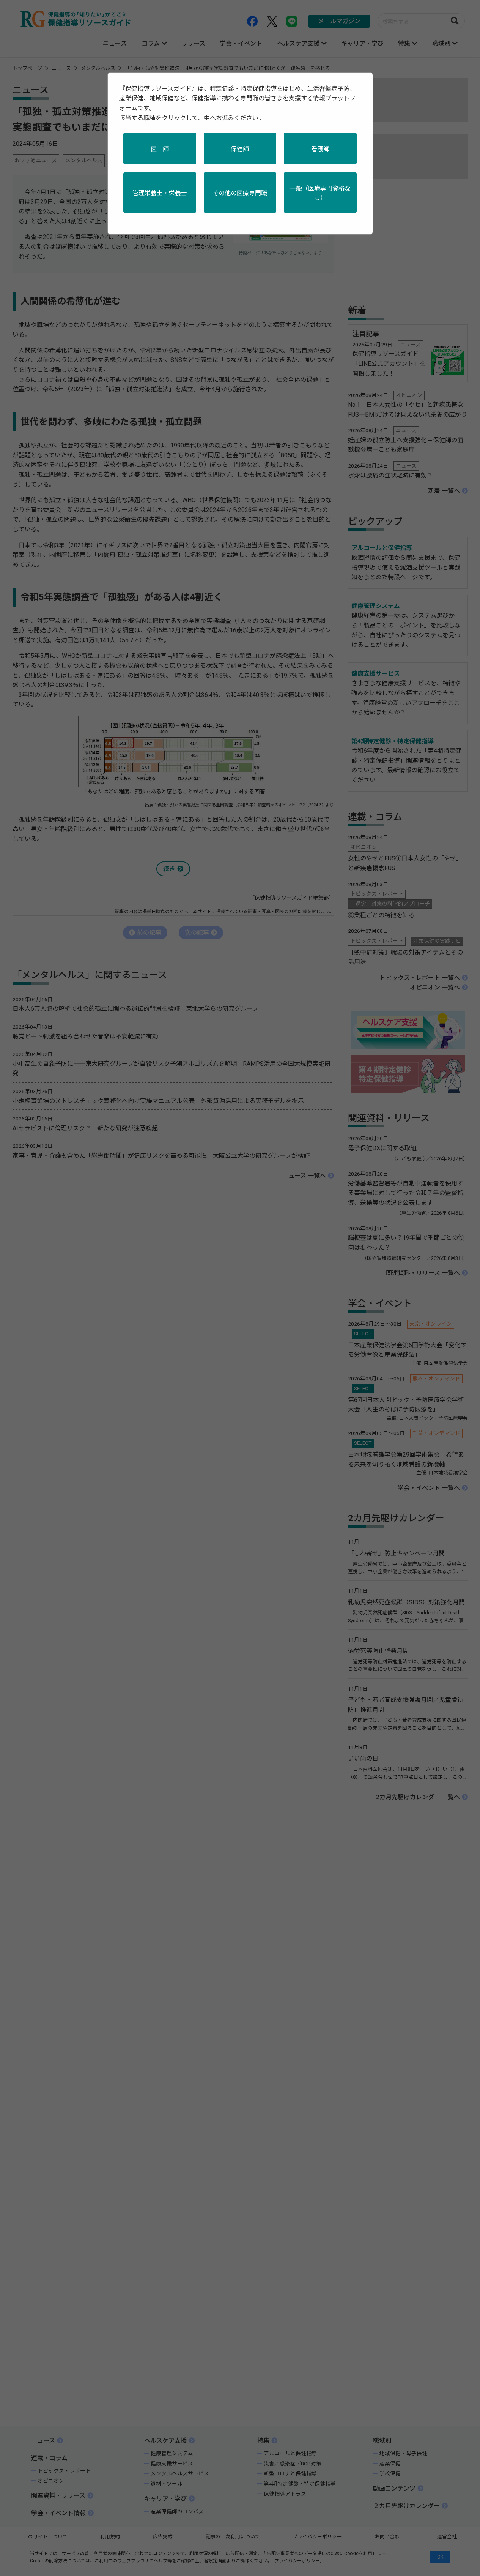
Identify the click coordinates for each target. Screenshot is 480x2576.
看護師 (320, 149)
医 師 (160, 149)
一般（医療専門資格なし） (320, 193)
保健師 (240, 149)
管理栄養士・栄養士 (160, 193)
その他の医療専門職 (240, 193)
